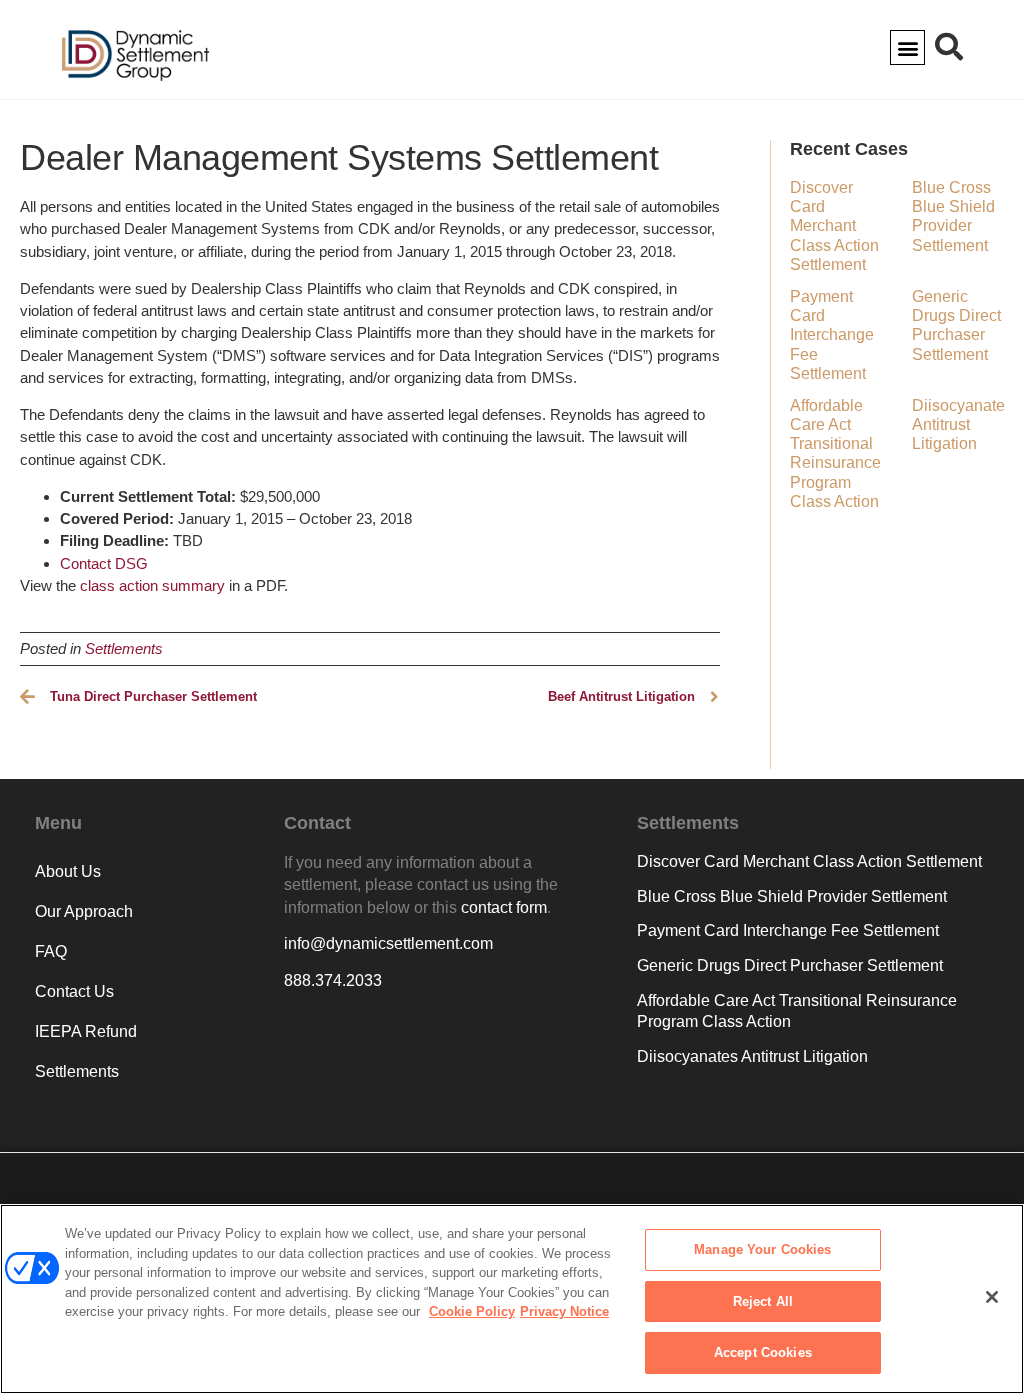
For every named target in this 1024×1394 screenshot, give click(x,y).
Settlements (124, 648)
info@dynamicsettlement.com (388, 943)
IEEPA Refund (86, 1031)
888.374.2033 (333, 980)
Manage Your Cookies (762, 1249)
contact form (504, 907)
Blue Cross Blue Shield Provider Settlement (792, 896)
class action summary (152, 585)
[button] (907, 47)
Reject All (763, 1301)
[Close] (992, 1297)
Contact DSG (104, 563)
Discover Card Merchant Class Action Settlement (834, 226)
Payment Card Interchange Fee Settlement (832, 335)
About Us (68, 871)
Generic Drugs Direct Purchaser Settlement (790, 965)
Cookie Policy (472, 1311)
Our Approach (84, 911)
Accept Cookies (763, 1352)
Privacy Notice (564, 1311)
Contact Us (74, 991)
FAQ (51, 951)
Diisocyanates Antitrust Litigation (962, 424)
